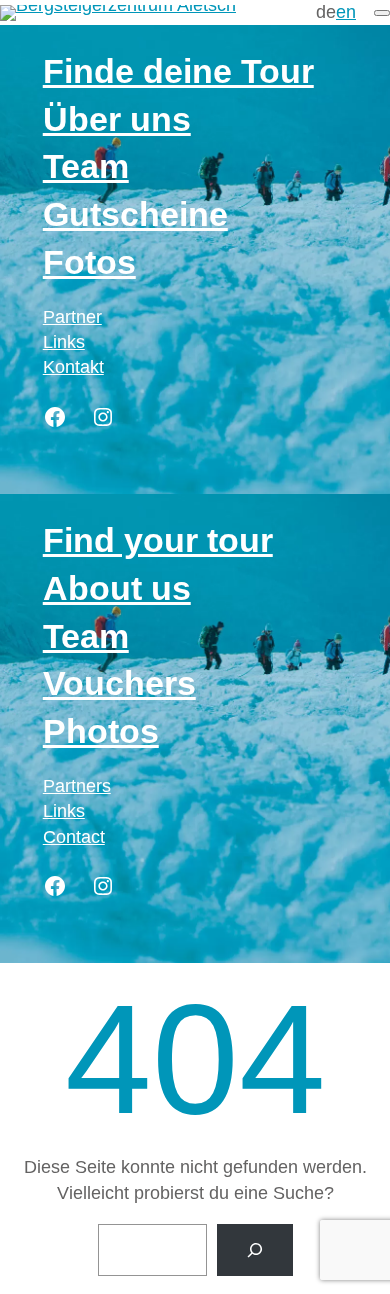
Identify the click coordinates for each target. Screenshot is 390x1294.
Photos (101, 731)
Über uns (117, 119)
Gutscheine (135, 214)
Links (64, 342)
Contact (74, 837)
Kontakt (73, 367)
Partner (72, 317)
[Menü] (382, 13)
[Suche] (255, 1250)
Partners (77, 786)
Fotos (89, 262)
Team (86, 166)
